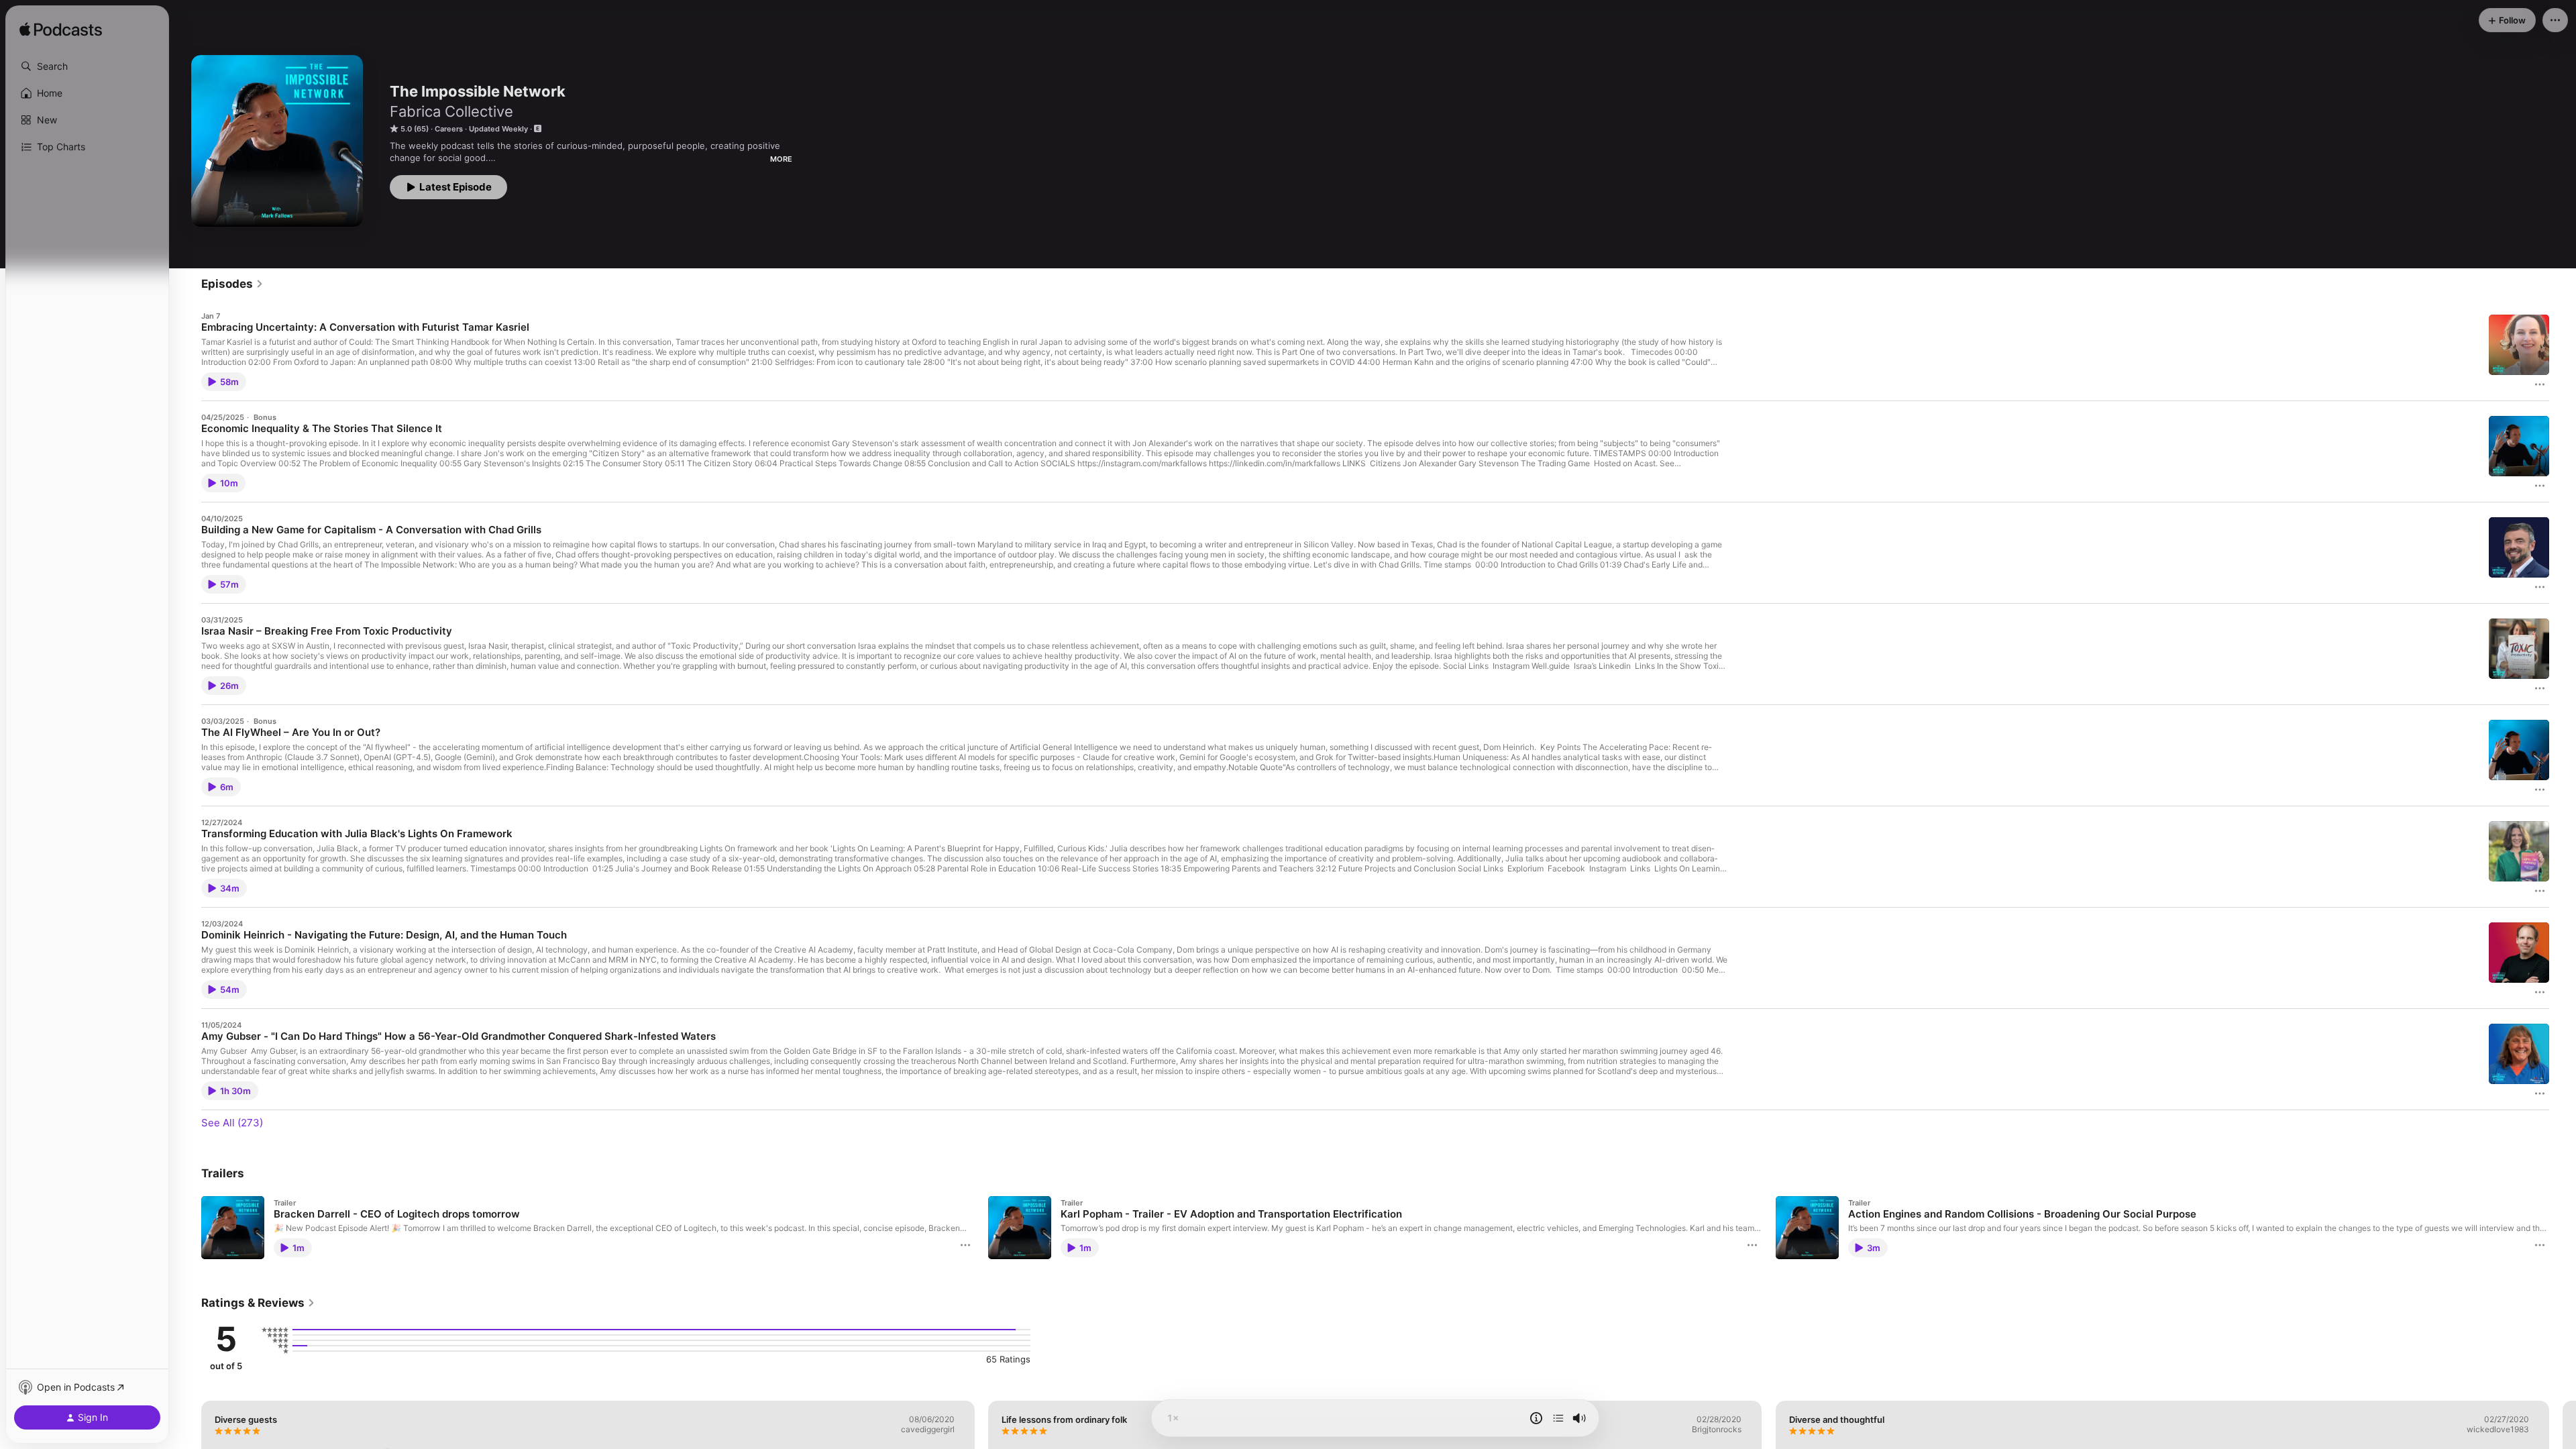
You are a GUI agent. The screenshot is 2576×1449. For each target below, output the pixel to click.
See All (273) (232, 1123)
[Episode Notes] (1536, 1418)
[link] (232, 284)
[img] (61, 30)
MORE (781, 159)
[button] (87, 66)
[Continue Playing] (1558, 1418)
